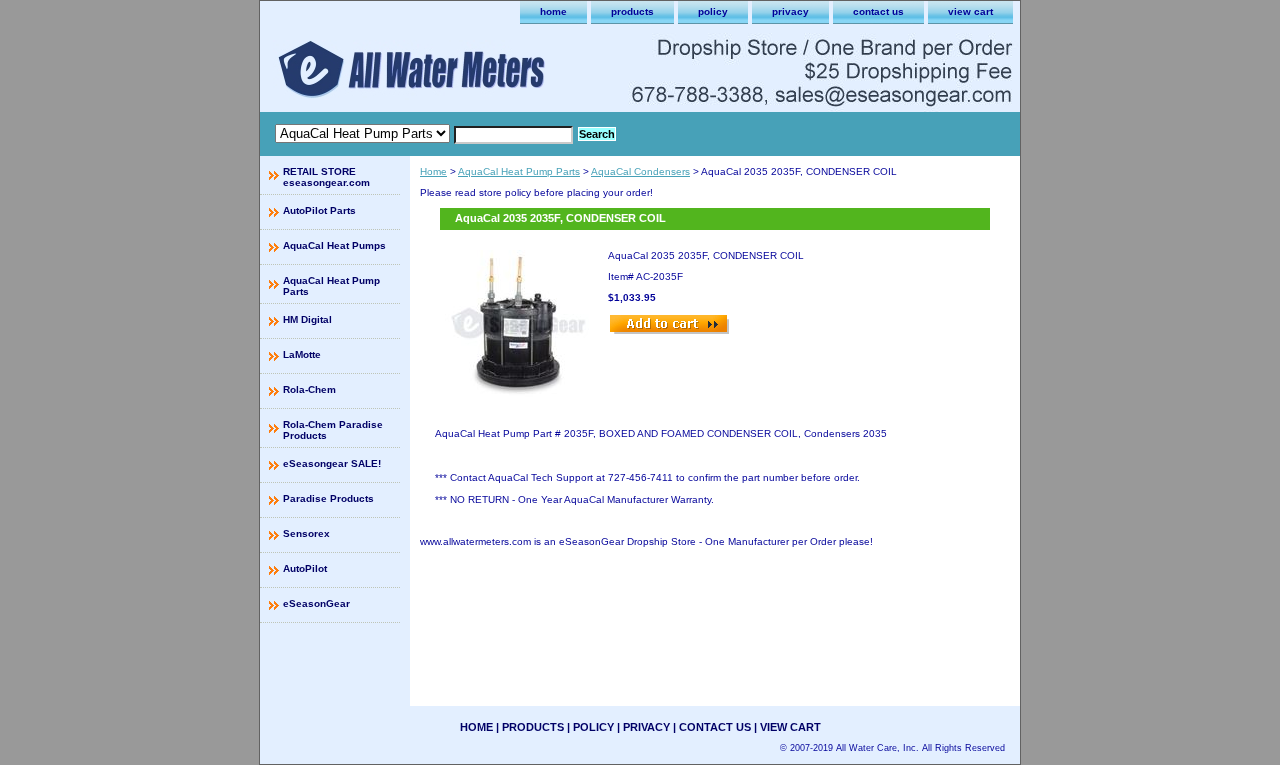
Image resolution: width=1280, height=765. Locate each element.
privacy (790, 11)
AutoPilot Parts (319, 210)
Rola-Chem (309, 389)
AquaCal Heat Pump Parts (519, 171)
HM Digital (307, 319)
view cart (970, 11)
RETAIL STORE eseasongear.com (326, 177)
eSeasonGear (316, 603)
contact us (878, 11)
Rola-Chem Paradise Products (333, 430)
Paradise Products (328, 498)
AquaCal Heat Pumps (334, 245)
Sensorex (306, 533)
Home (433, 171)
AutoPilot (305, 568)
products (632, 11)
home (553, 11)
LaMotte (302, 354)
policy (713, 11)
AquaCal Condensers (640, 171)
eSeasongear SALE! (332, 463)
